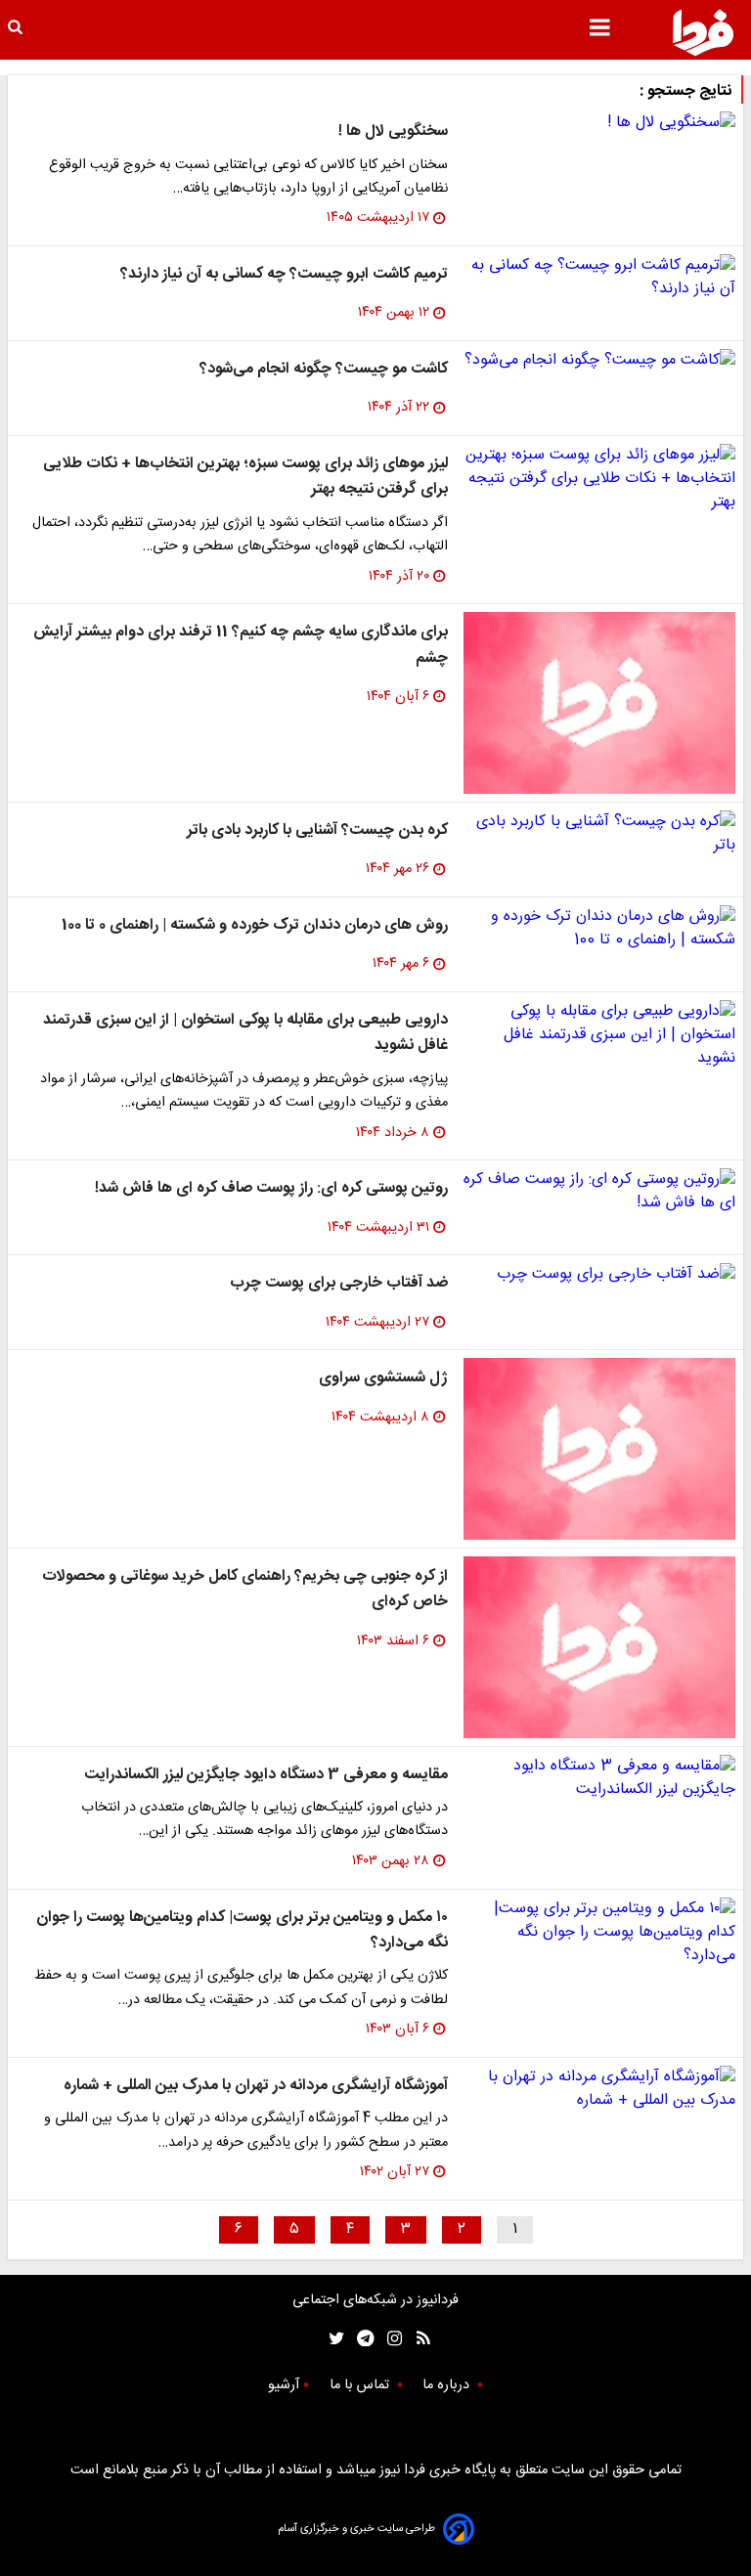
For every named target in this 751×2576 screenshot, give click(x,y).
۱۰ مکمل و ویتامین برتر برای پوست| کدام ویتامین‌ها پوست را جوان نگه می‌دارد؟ (242, 1930)
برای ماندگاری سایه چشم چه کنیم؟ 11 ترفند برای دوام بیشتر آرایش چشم (241, 645)
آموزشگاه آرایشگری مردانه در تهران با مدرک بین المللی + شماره (256, 2086)
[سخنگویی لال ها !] (599, 123)
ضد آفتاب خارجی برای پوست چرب (339, 1283)
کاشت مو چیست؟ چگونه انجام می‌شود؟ (324, 369)
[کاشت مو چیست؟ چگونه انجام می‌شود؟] (599, 361)
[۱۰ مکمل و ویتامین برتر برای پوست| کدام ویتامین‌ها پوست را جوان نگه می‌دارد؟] (599, 1933)
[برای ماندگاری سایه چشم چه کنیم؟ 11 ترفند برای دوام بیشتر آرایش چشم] (599, 703)
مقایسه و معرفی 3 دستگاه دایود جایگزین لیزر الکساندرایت (266, 1775)
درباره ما (448, 2385)
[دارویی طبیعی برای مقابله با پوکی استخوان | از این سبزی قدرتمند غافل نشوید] (599, 1035)
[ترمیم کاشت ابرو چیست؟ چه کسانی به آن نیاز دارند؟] (599, 278)
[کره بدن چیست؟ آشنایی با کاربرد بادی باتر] (599, 834)
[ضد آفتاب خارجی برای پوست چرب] (599, 1275)
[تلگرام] (359, 2338)
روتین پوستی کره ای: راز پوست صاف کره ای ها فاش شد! (271, 1188)
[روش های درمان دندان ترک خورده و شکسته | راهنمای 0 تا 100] (599, 929)
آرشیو (284, 2385)
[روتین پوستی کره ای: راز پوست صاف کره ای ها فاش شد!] (599, 1192)
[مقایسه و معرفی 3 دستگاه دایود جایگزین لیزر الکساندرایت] (599, 1778)
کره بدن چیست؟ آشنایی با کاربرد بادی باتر (317, 830)
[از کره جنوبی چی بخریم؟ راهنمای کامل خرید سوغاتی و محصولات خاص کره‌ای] (599, 1647)
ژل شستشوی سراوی (383, 1378)
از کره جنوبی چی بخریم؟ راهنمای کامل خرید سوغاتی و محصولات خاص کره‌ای (245, 1589)
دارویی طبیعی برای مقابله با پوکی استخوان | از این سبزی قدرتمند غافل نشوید (245, 1033)
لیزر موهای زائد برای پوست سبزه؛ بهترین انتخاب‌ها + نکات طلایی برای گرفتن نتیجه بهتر (245, 477)
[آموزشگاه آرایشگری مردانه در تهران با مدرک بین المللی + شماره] (599, 2089)
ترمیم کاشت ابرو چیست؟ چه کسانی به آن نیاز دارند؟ (284, 274)
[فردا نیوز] (703, 32)
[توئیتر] (332, 2338)
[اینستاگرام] (390, 2338)
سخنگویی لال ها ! (393, 131)
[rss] (417, 2338)
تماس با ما (361, 2385)
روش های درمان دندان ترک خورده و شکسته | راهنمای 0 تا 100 (255, 925)
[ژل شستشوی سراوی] (599, 1449)
